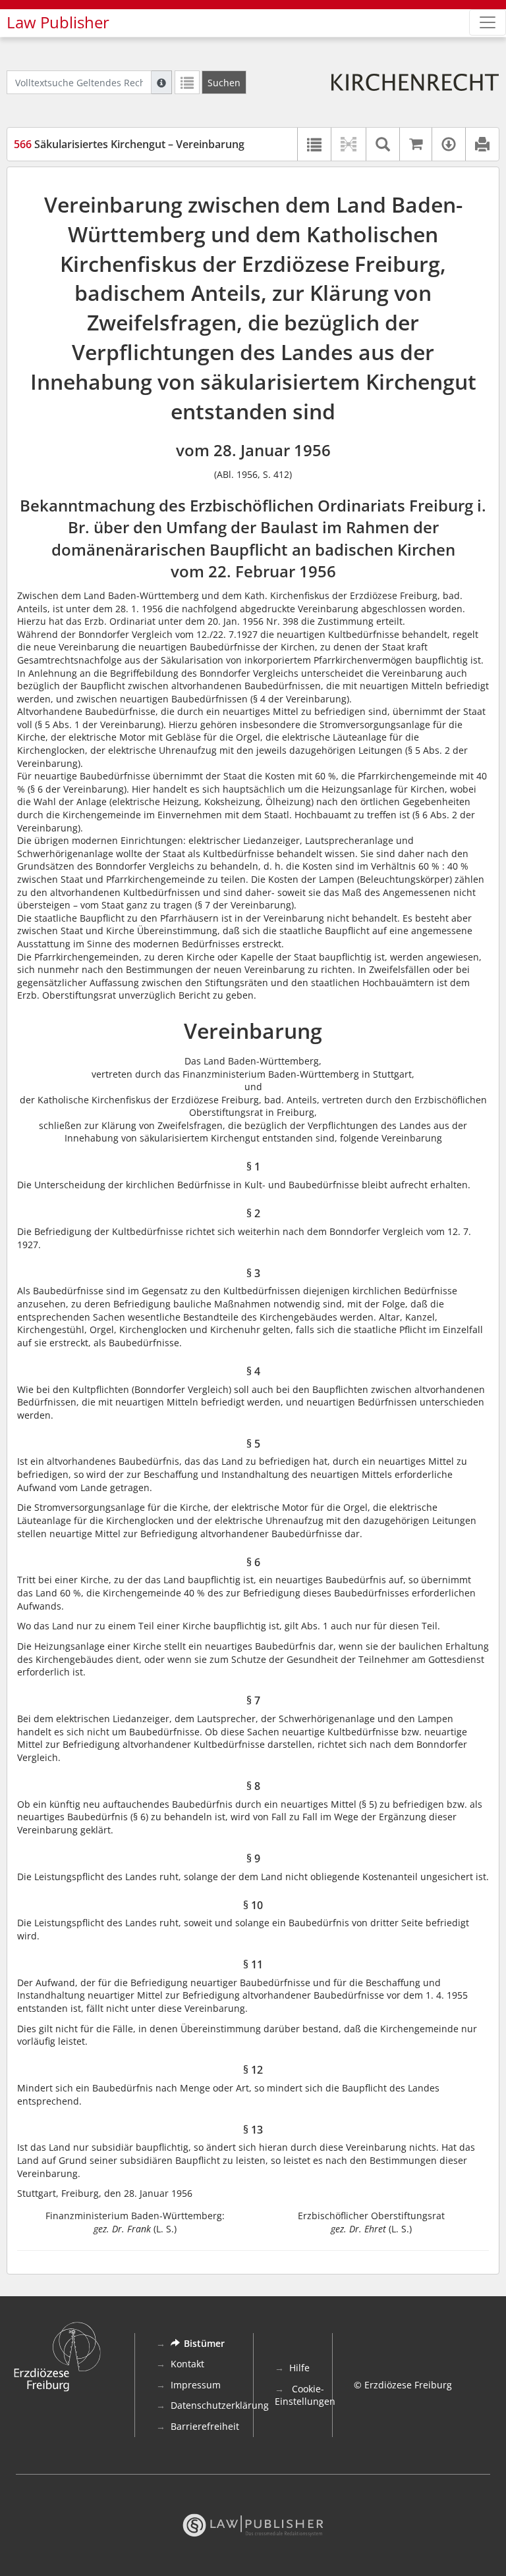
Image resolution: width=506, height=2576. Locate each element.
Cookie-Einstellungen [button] (305, 2395)
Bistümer (204, 2343)
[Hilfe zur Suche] (161, 82)
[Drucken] (482, 144)
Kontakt (187, 2364)
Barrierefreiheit (205, 2426)
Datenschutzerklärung (220, 2405)
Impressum (196, 2385)
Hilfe (299, 2368)
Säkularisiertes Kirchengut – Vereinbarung (129, 144)
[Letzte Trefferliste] (187, 82)
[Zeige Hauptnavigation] (488, 22)
